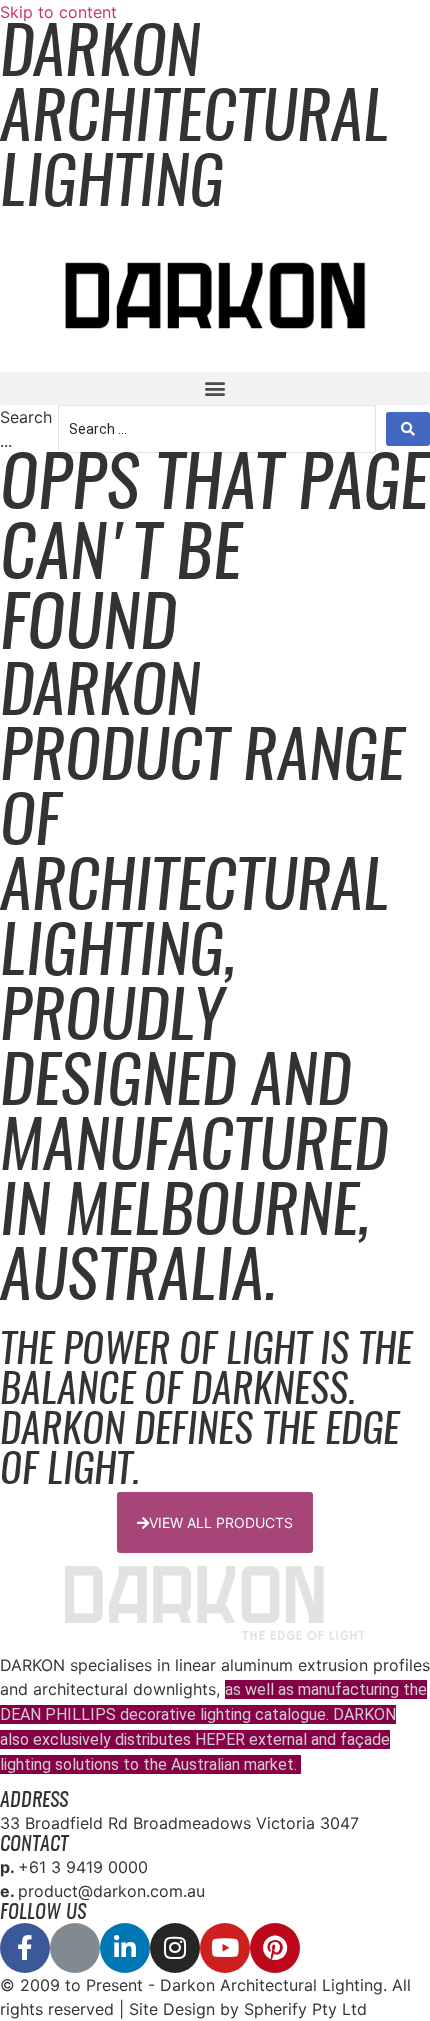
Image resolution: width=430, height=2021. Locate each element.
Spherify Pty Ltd (305, 2009)
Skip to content (58, 12)
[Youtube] (225, 1948)
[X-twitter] (75, 1948)
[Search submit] (408, 429)
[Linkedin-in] (125, 1948)
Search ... (26, 429)
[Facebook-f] (25, 1948)
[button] (215, 388)
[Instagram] (175, 1948)
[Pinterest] (275, 1948)
